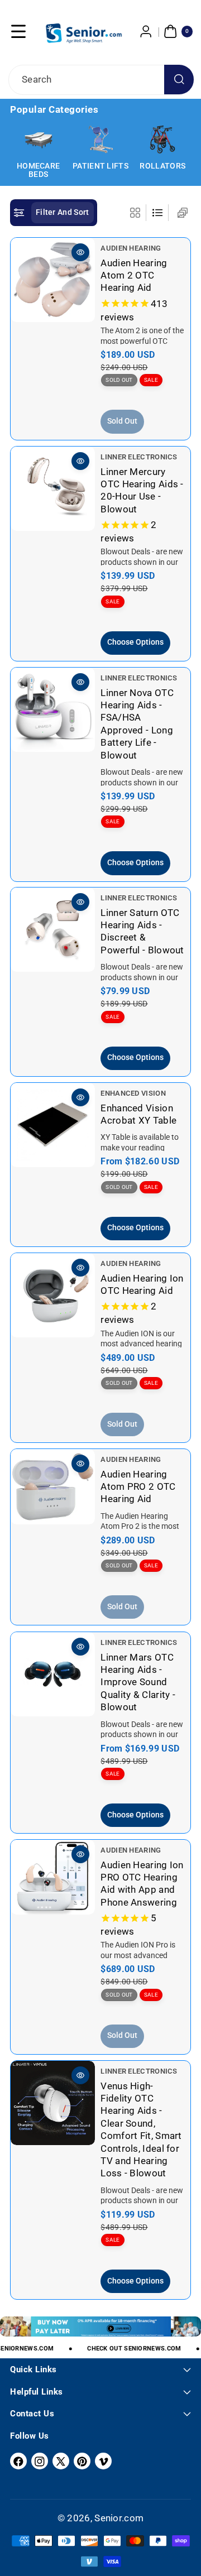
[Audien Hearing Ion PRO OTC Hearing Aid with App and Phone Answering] (53, 1877)
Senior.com (119, 2518)
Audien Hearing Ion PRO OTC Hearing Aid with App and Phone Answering (142, 1884)
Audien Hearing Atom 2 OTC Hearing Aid (134, 275)
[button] (18, 31)
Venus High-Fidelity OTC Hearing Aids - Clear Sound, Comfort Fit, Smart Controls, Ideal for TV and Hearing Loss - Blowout (141, 2130)
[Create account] (146, 31)
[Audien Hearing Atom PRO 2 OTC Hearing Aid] (53, 1487)
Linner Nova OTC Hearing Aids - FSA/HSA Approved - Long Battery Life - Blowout (137, 723)
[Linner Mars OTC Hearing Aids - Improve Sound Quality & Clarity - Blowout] (53, 1674)
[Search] (179, 80)
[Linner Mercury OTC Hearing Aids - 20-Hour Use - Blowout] (53, 489)
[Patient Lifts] (100, 140)
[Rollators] (162, 140)
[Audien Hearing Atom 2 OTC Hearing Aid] (53, 280)
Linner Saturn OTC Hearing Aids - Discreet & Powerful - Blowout (142, 931)
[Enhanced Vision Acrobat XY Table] (53, 1125)
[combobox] (100, 80)
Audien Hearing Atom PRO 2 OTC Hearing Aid (138, 1487)
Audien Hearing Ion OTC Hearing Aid (142, 1284)
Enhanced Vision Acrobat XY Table (138, 1114)
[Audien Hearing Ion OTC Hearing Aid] (53, 1295)
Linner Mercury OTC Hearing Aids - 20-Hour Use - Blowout (142, 490)
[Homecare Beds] (39, 140)
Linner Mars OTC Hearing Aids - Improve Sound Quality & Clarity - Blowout (138, 1682)
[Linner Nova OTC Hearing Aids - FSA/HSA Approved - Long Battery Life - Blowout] (53, 710)
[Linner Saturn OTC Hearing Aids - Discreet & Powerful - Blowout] (53, 930)
